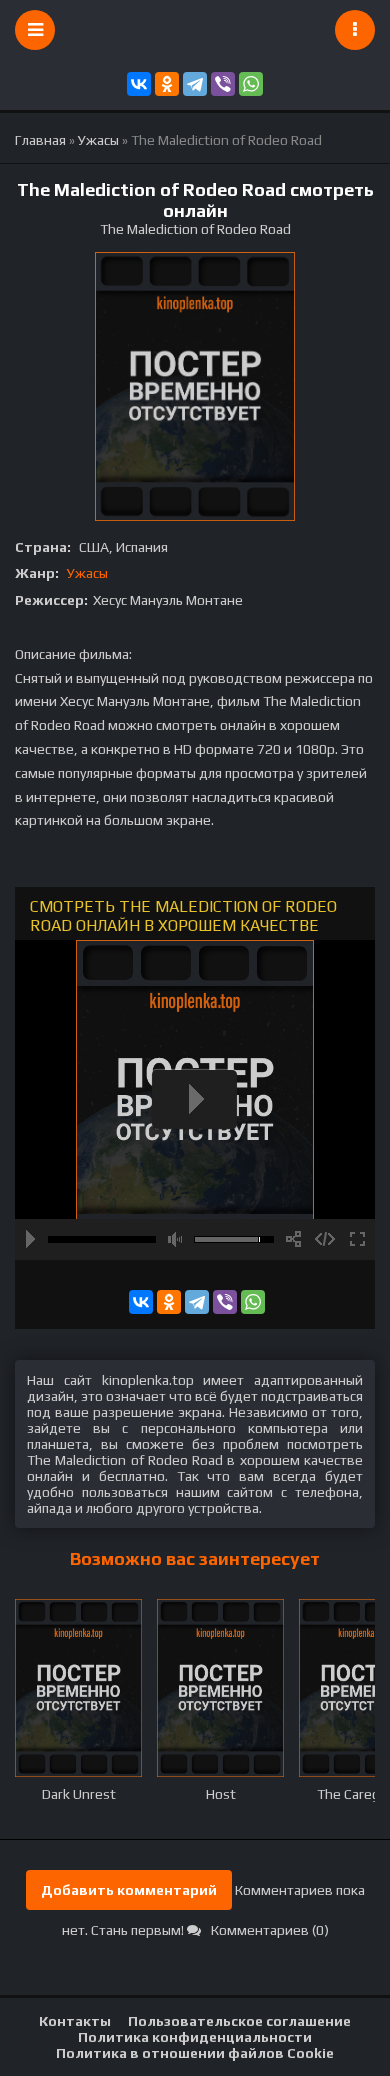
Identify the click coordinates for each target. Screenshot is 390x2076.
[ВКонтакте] (139, 84)
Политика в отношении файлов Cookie (195, 2053)
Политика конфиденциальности (195, 2037)
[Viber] (223, 84)
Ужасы (87, 573)
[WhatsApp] (251, 84)
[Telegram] (195, 84)
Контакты (75, 2021)
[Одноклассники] (167, 84)
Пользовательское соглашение (239, 2021)
